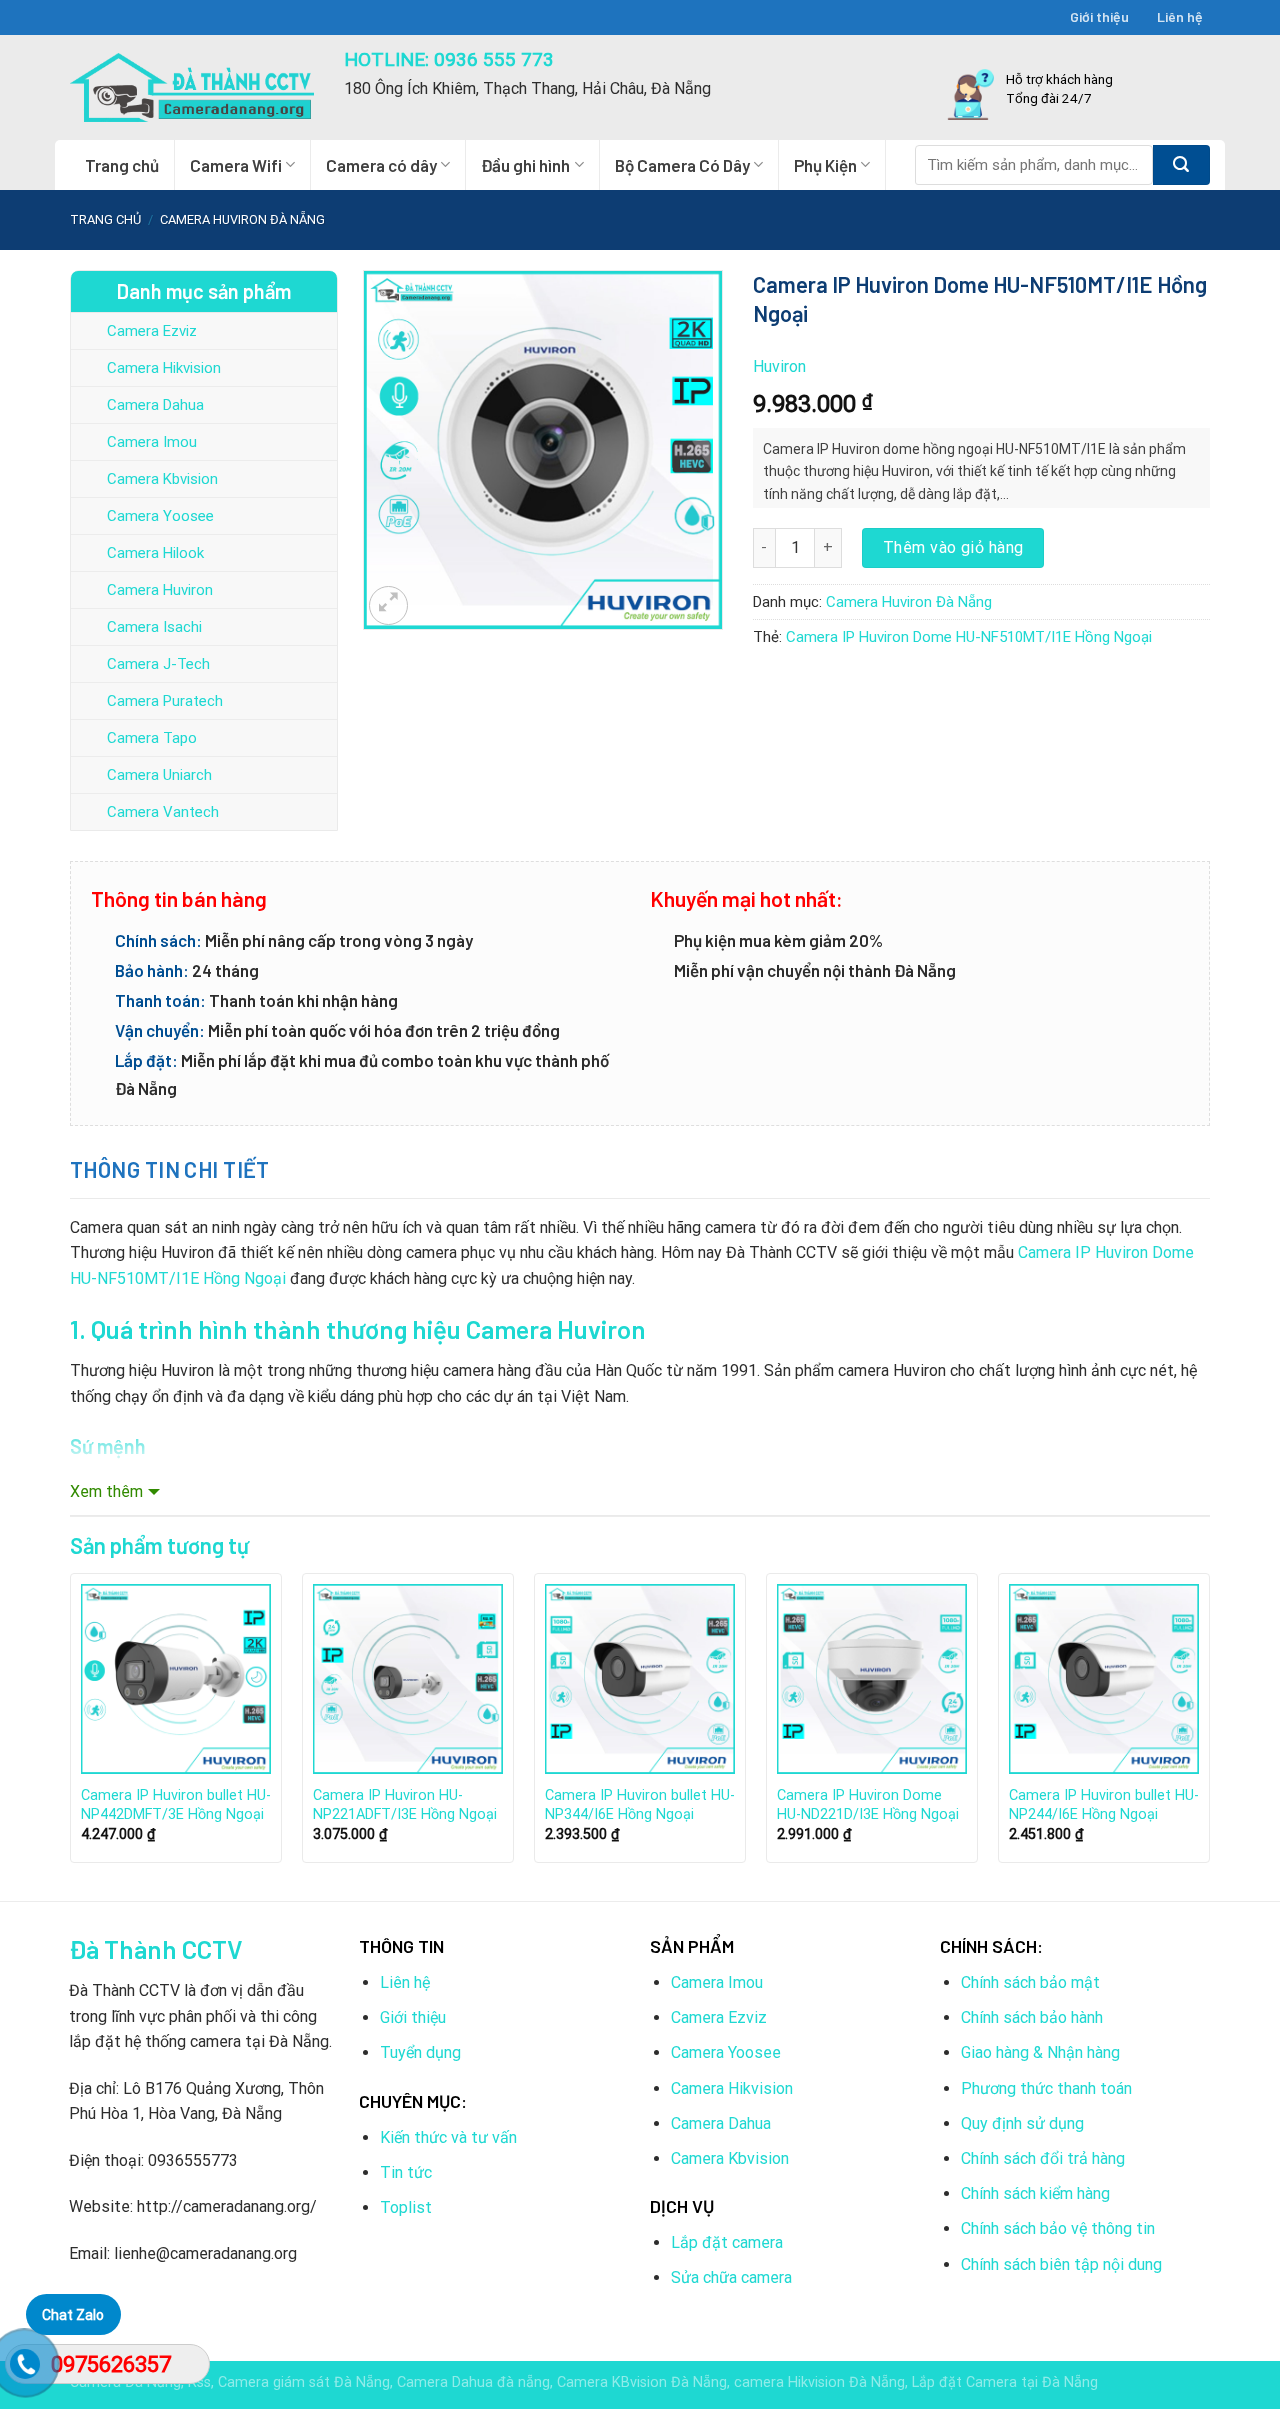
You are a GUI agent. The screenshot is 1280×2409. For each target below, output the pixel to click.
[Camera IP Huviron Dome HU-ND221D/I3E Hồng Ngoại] (872, 1679)
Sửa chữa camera (731, 2277)
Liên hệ (1180, 16)
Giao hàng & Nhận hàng (1040, 2052)
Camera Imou (152, 442)
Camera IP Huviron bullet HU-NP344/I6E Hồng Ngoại (640, 1805)
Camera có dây (381, 165)
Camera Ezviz (152, 331)
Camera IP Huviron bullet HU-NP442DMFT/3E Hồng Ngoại (176, 1805)
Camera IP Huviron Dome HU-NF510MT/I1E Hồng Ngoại (969, 637)
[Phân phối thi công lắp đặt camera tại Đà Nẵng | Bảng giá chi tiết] (192, 87)
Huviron (779, 366)
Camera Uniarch (159, 775)
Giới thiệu (1099, 16)
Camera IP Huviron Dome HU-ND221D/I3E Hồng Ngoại (868, 1805)
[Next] (1209, 1735)
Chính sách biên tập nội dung (1061, 2264)
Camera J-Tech (158, 664)
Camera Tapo (152, 738)
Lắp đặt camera (727, 2242)
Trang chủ (122, 165)
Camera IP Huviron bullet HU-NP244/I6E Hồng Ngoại (1104, 1805)
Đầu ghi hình (525, 165)
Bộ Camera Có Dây (682, 165)
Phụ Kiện (825, 165)
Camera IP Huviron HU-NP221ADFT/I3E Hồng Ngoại (405, 1805)
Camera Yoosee (160, 516)
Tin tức (406, 2172)
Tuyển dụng (420, 2052)
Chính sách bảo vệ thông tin (1058, 2228)
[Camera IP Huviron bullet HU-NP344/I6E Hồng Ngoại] (640, 1679)
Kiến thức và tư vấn (448, 2137)
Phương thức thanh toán (1046, 2088)
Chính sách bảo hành (1032, 2017)
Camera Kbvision (162, 479)
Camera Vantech (163, 812)
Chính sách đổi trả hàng (1043, 2158)
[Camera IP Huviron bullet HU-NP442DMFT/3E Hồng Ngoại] (176, 1679)
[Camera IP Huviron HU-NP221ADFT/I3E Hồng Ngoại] (408, 1679)
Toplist (406, 2207)
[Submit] (1181, 165)
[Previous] (71, 1735)
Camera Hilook (155, 553)
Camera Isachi (154, 627)
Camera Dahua (155, 405)
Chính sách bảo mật (1030, 1982)
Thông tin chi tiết (170, 1169)
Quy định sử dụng (1022, 2123)
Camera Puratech (165, 701)
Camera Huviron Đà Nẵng (242, 219)
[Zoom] (388, 605)
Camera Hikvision (164, 368)
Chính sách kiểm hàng (1035, 2193)
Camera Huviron (160, 590)
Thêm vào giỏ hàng (953, 547)
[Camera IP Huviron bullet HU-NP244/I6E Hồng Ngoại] (1104, 1679)
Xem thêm (106, 1491)
